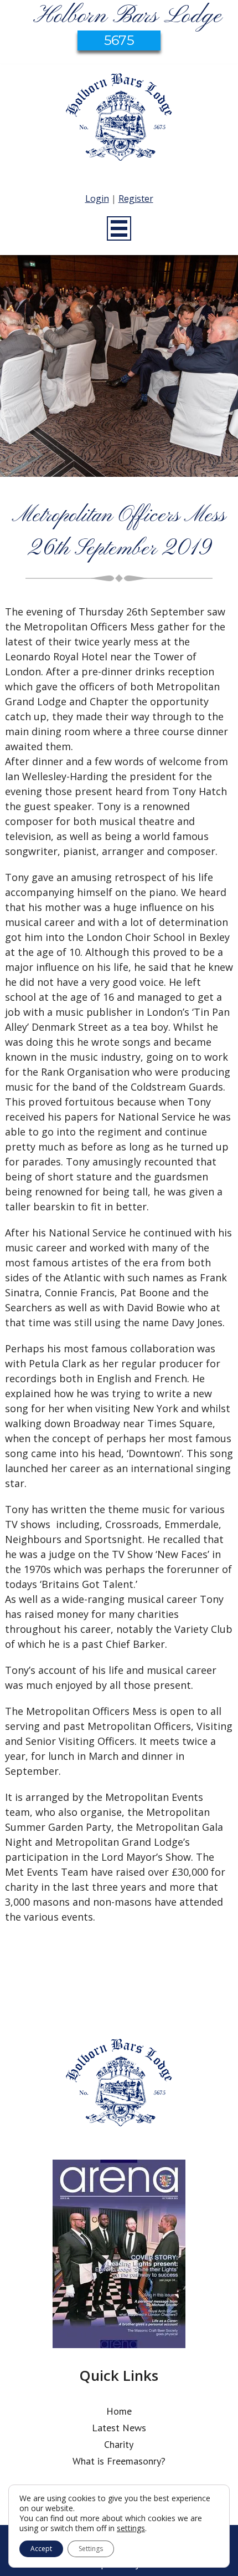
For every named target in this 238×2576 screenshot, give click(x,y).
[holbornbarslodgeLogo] (119, 123)
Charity (119, 2444)
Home (119, 2411)
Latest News (119, 2428)
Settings (91, 2549)
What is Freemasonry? (119, 2461)
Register (136, 198)
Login (97, 198)
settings (131, 2528)
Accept (41, 2549)
